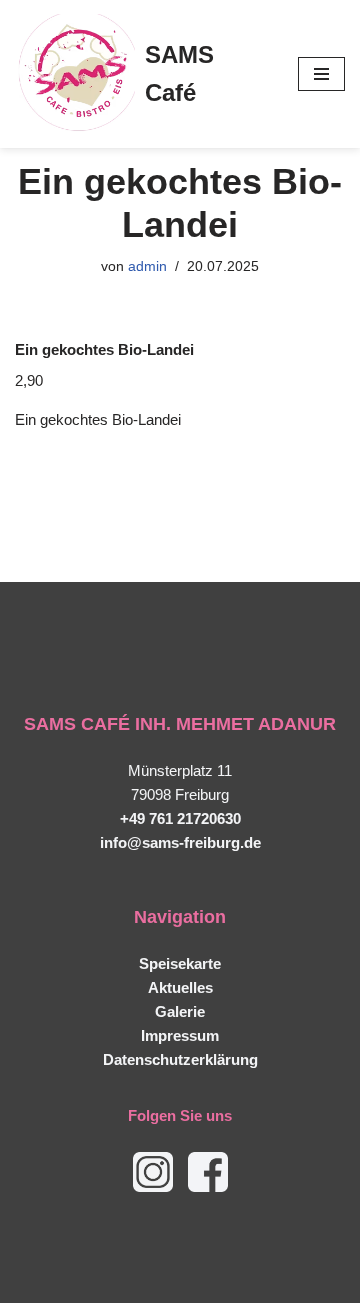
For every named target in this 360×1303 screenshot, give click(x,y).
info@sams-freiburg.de (180, 842)
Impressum (180, 1035)
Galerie (180, 1011)
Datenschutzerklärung (180, 1059)
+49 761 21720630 (180, 818)
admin (147, 266)
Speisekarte (180, 963)
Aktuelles (180, 987)
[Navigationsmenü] (321, 74)
